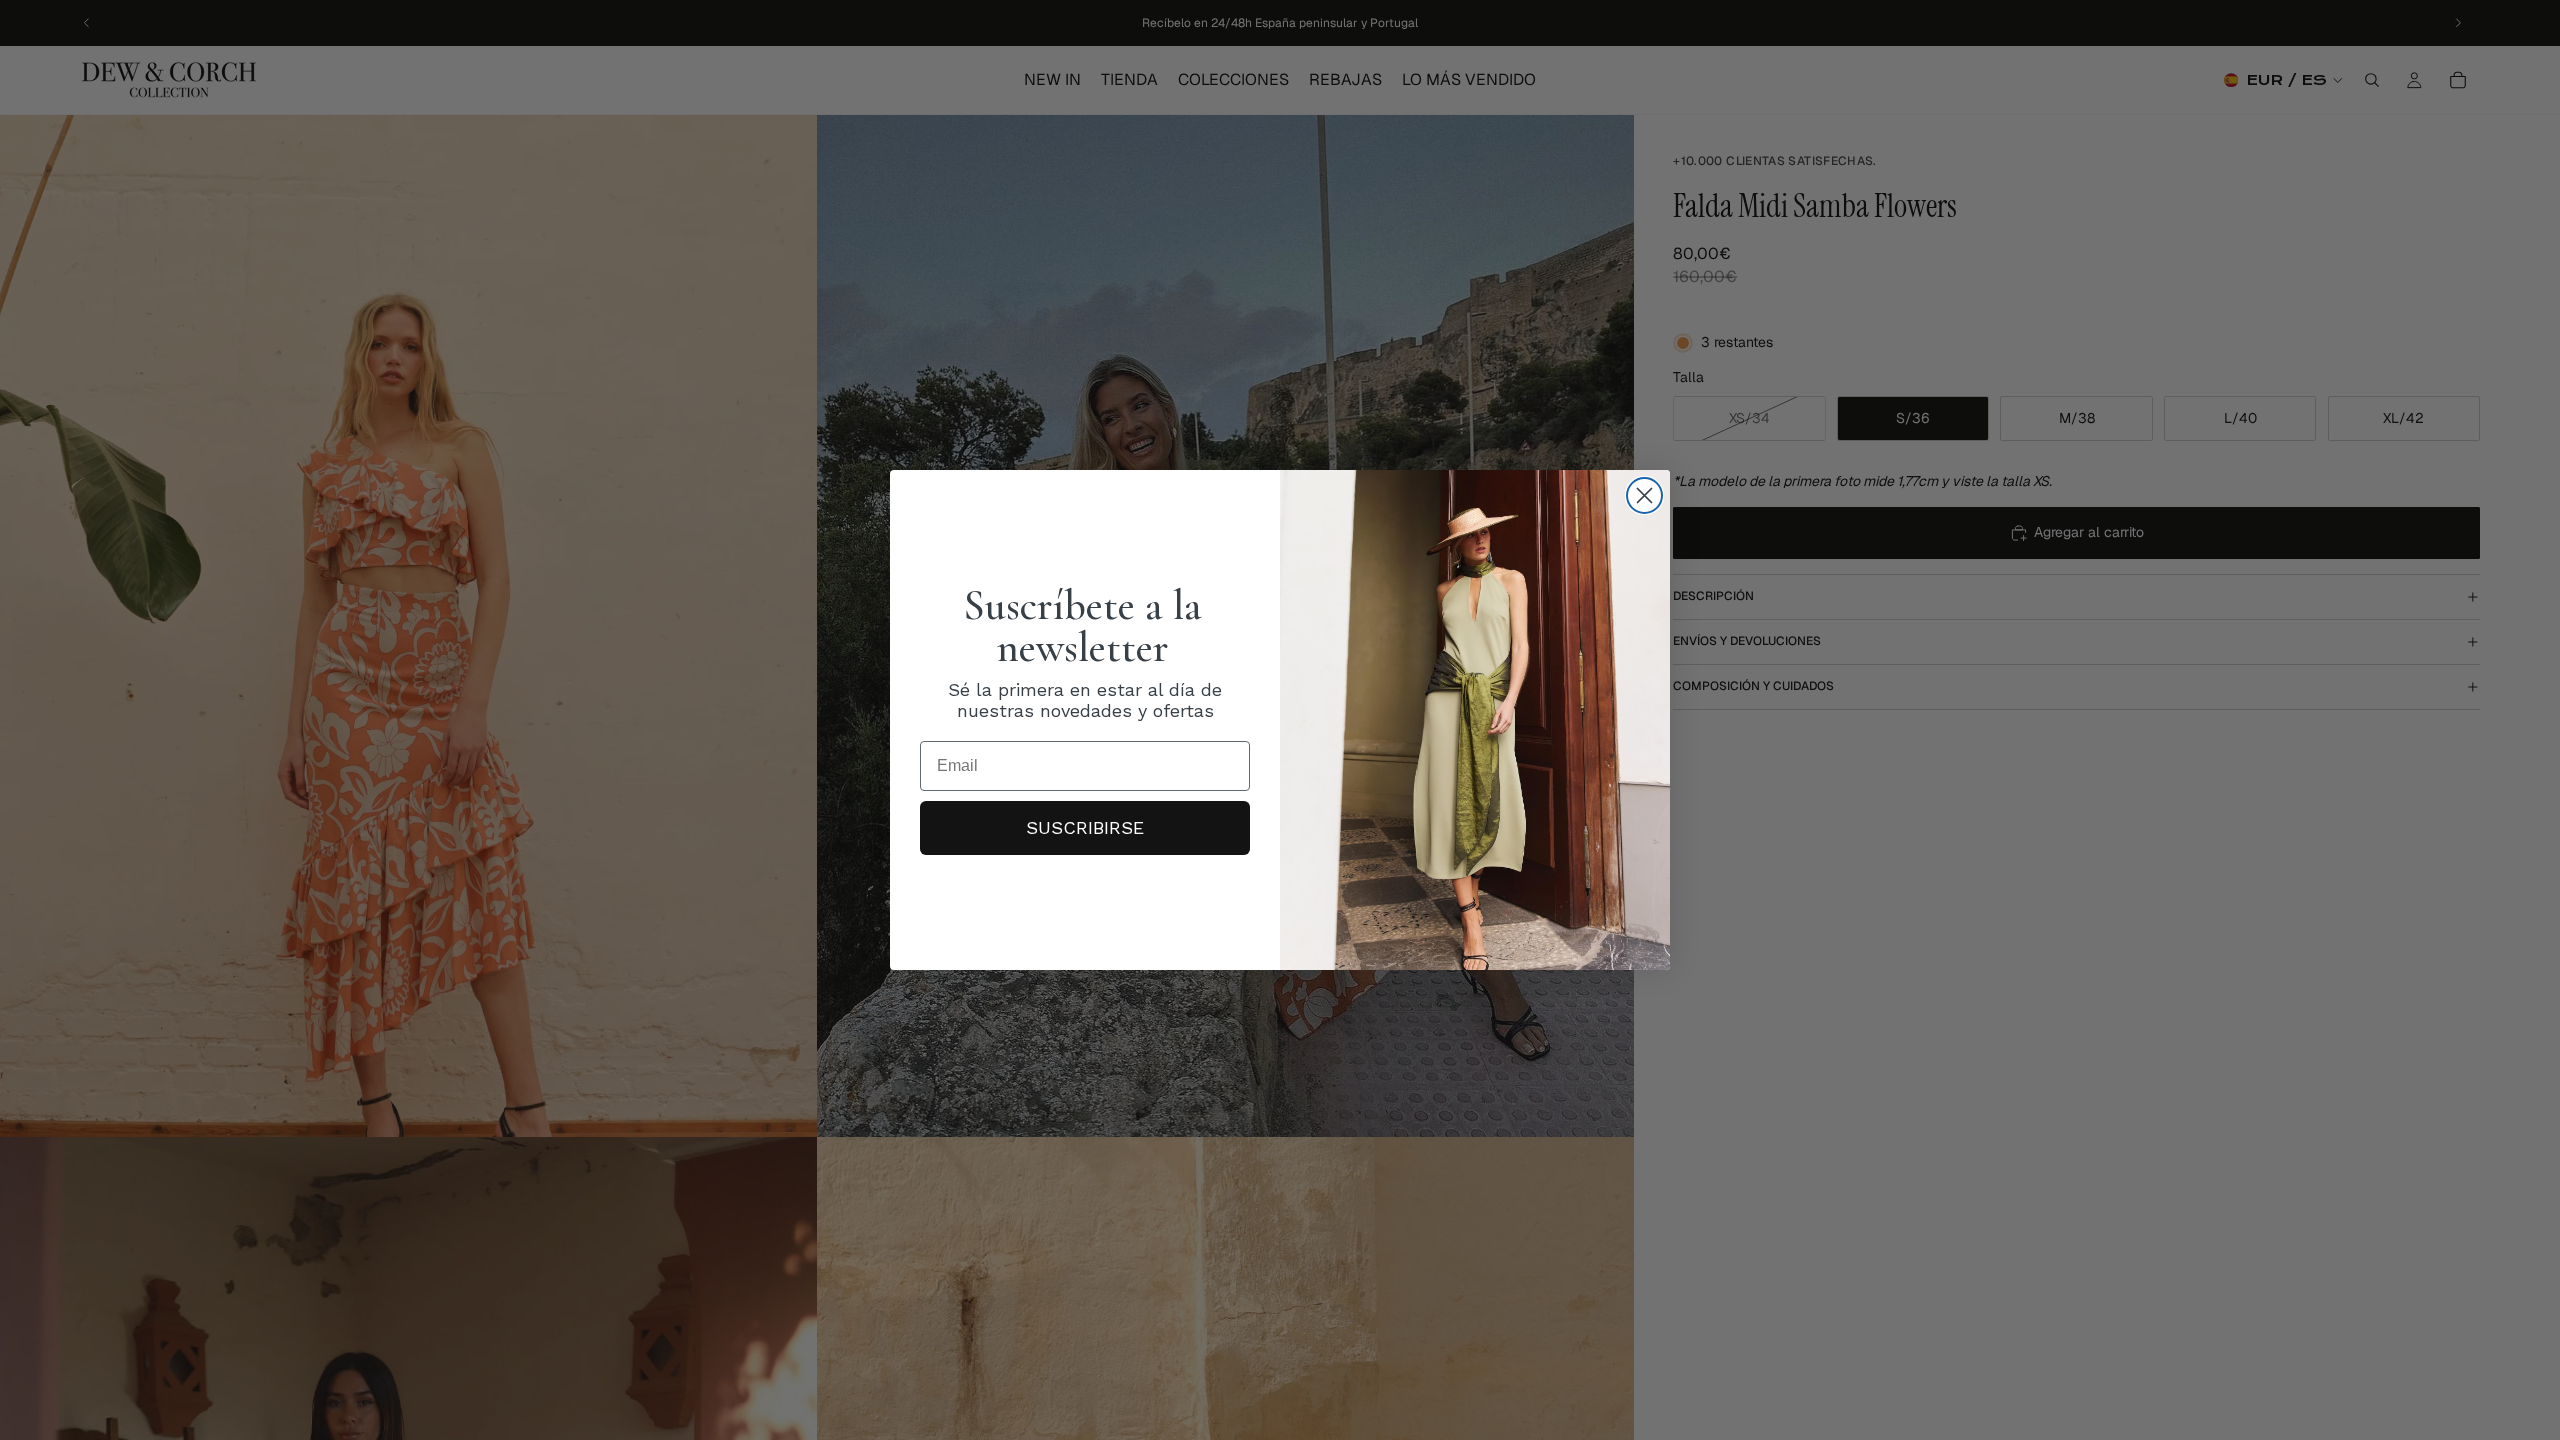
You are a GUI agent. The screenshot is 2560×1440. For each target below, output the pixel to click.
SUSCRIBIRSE (1085, 827)
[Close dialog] (1644, 495)
